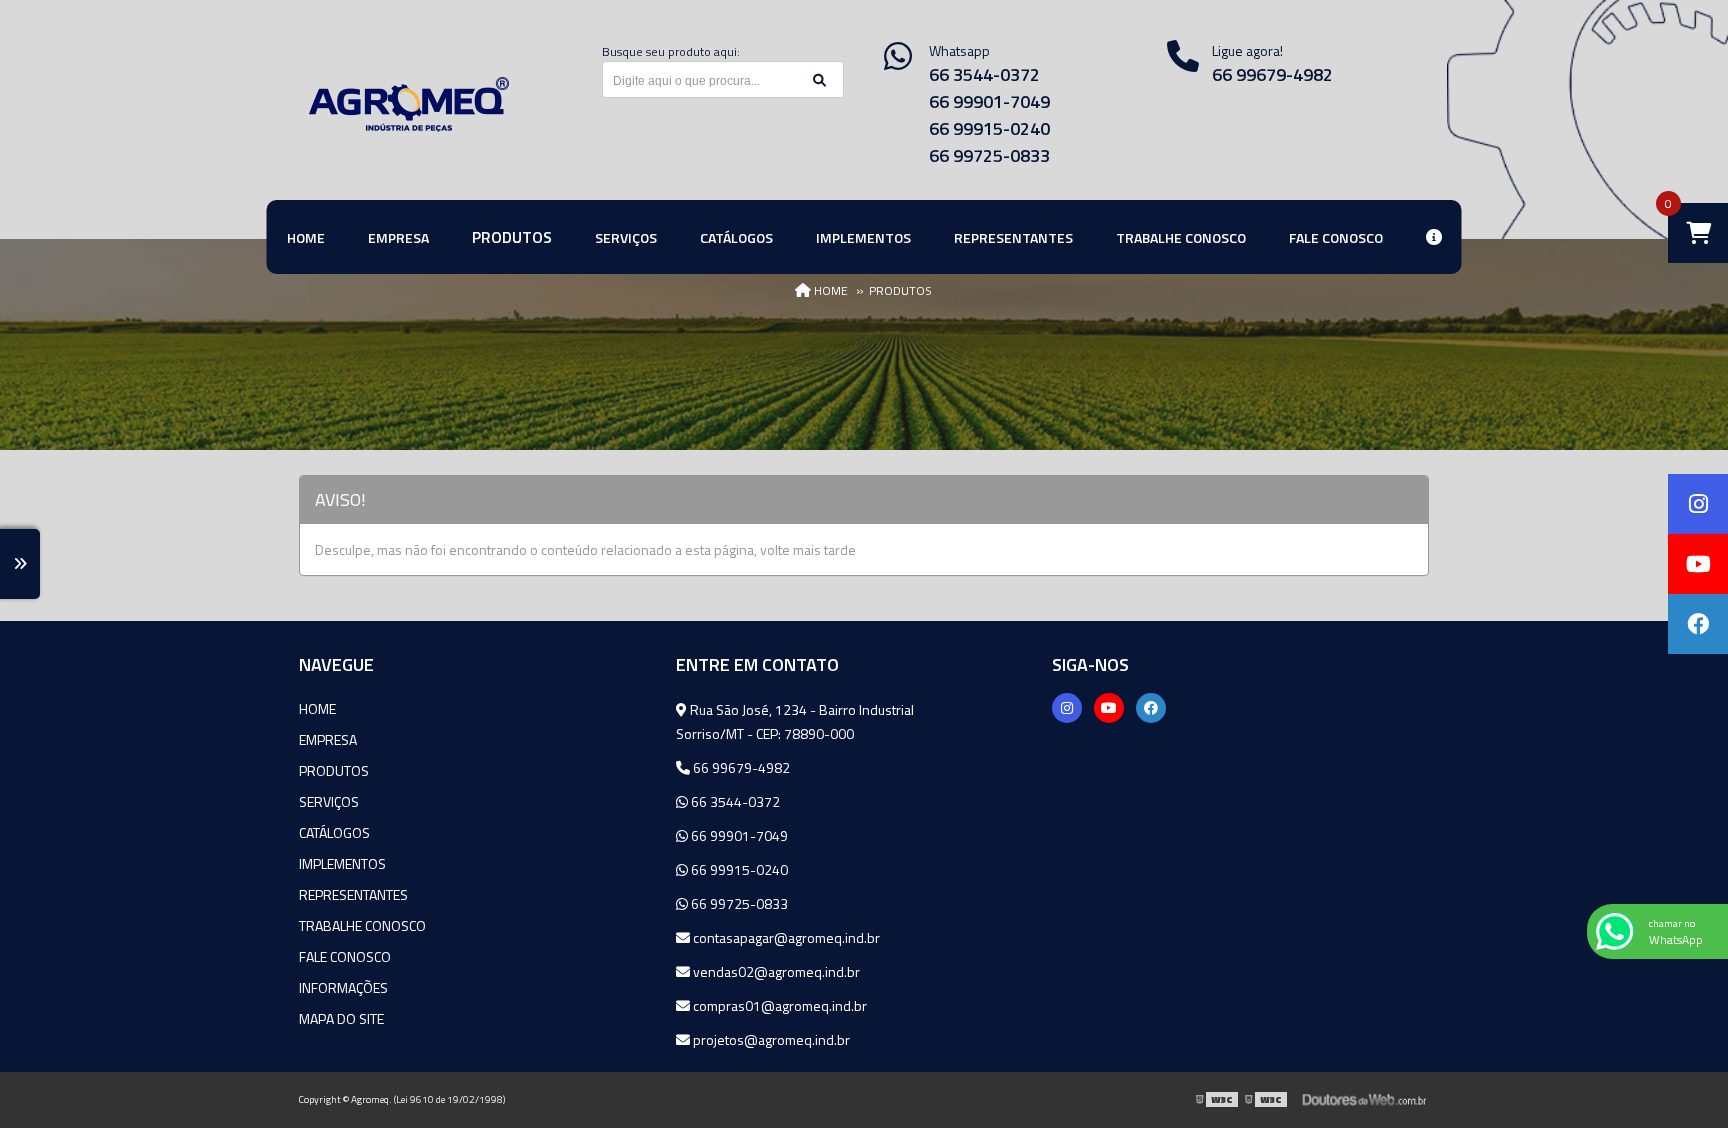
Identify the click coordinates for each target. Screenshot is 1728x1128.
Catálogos (334, 832)
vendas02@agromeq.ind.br (775, 971)
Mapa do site (341, 1018)
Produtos (334, 770)
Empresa (328, 739)
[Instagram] (1067, 708)
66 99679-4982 (1272, 74)
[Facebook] (1151, 708)
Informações (343, 987)
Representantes (353, 894)
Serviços (329, 801)
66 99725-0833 (989, 155)
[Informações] (1434, 237)
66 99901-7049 (989, 101)
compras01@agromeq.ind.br (778, 1005)
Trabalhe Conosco (362, 925)
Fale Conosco (345, 956)
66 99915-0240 (989, 128)
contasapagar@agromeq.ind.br (785, 937)
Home (317, 708)
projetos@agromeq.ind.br (770, 1039)
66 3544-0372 (984, 74)
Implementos (342, 863)
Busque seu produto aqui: (671, 51)
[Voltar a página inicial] (409, 104)
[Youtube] (1109, 708)
